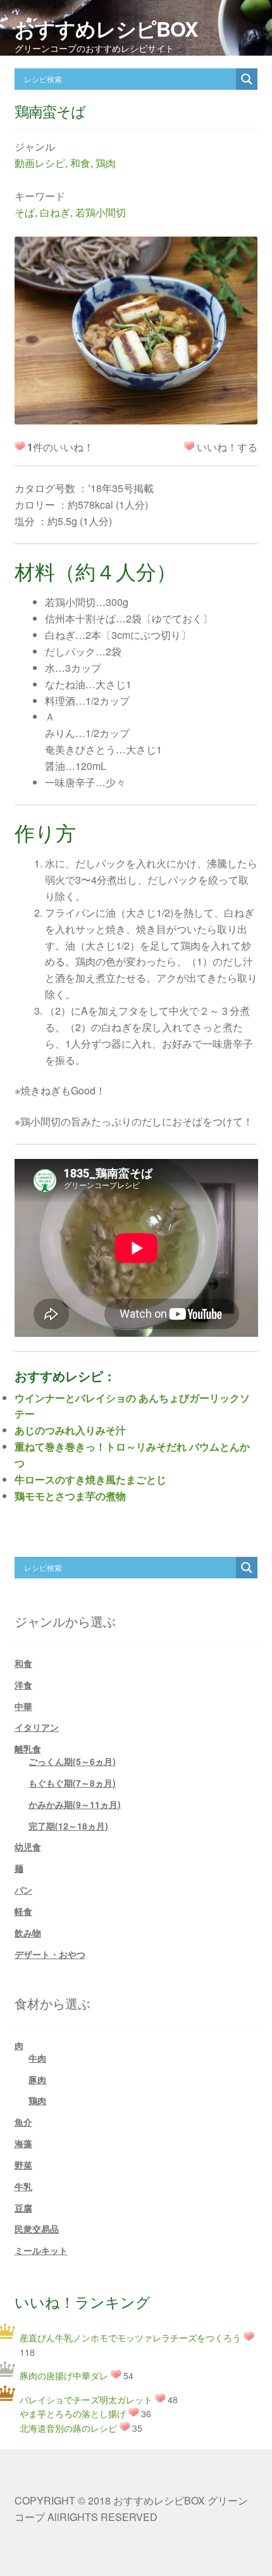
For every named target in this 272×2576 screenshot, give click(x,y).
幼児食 (28, 1847)
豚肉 (37, 2079)
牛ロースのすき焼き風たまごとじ (90, 1479)
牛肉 (37, 2058)
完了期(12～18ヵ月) (68, 1826)
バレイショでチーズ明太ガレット (86, 2400)
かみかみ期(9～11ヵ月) (75, 1804)
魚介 (23, 2122)
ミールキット (41, 2250)
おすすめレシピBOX (106, 28)
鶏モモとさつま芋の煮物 (70, 1496)
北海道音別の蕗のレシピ (68, 2428)
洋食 (23, 1685)
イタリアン (37, 1727)
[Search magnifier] (247, 79)
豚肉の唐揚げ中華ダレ (64, 2375)
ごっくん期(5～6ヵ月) (72, 1761)
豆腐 (23, 2208)
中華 (23, 1706)
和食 (80, 163)
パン (23, 1890)
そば (25, 212)
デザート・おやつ (50, 1954)
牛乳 (23, 2186)
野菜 (23, 2165)
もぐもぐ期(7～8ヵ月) (72, 1783)
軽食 (23, 1911)
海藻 (23, 2143)
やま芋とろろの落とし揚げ (73, 2413)
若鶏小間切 (101, 212)
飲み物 (28, 1933)
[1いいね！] (189, 446)
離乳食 (28, 1749)
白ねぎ (55, 212)
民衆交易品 (37, 2229)
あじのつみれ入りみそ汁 (70, 1430)
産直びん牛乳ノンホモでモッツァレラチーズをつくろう (130, 2338)
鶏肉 (106, 163)
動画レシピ (40, 163)
